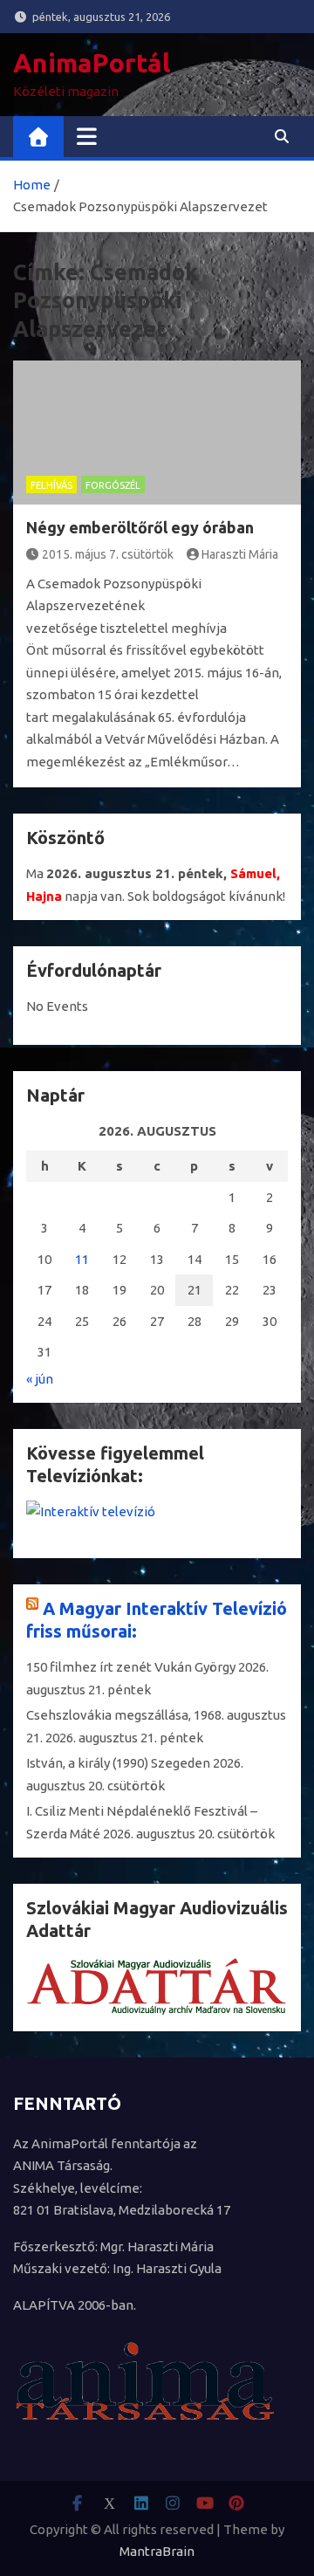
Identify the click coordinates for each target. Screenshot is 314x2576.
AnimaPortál (92, 63)
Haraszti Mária (240, 554)
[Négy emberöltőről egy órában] (157, 433)
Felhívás (51, 485)
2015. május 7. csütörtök (108, 554)
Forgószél (113, 485)
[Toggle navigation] (87, 136)
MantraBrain (157, 2551)
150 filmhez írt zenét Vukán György (131, 1667)
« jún (40, 1379)
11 (82, 1259)
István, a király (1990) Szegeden (118, 1763)
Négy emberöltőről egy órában (140, 527)
